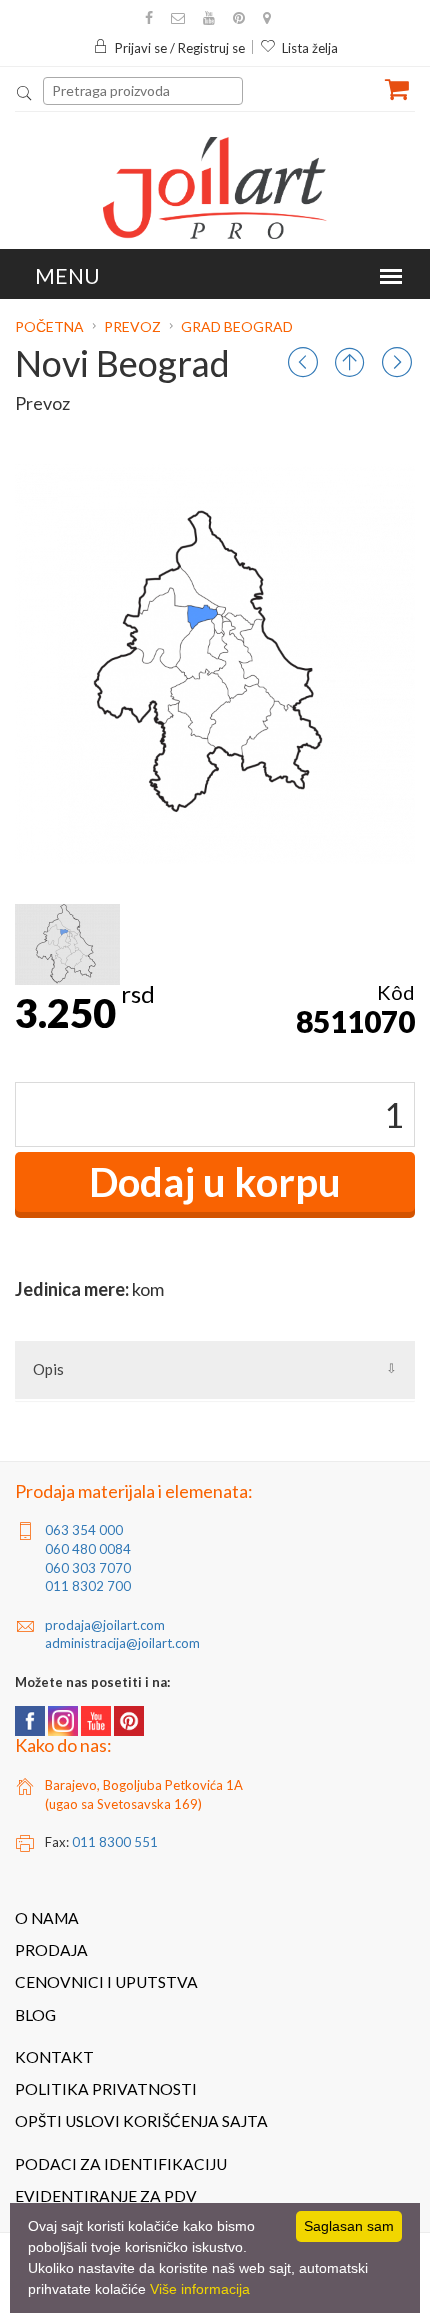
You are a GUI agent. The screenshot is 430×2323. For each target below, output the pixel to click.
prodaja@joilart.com (105, 1625)
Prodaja (51, 1950)
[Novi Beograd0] (67, 944)
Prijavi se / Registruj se (180, 48)
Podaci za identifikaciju (121, 2164)
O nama (47, 1918)
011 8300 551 (115, 1842)
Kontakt (54, 2057)
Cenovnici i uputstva (106, 1982)
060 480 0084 (88, 1549)
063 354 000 (84, 1530)
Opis (48, 1369)
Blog (35, 2015)
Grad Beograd (237, 326)
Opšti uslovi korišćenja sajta (141, 2121)
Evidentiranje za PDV (106, 2196)
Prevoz (132, 326)
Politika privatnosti (106, 2089)
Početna (51, 326)
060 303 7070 (88, 1568)
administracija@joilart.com (122, 1643)
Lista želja (310, 48)
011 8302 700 (88, 1586)
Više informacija (200, 2289)
